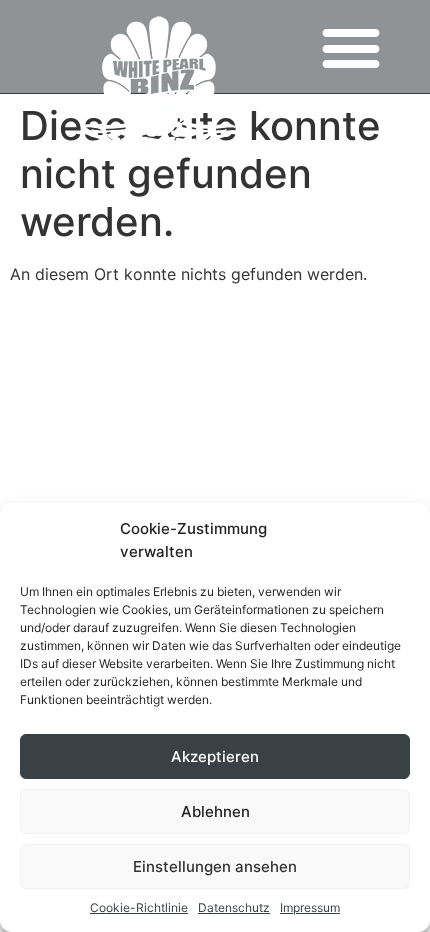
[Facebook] (215, 327)
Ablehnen (215, 811)
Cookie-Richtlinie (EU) (93, 408)
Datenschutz (234, 907)
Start (383, 379)
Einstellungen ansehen (215, 866)
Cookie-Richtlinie (139, 907)
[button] (350, 46)
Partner (45, 379)
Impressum (310, 907)
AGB (112, 379)
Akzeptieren (215, 756)
